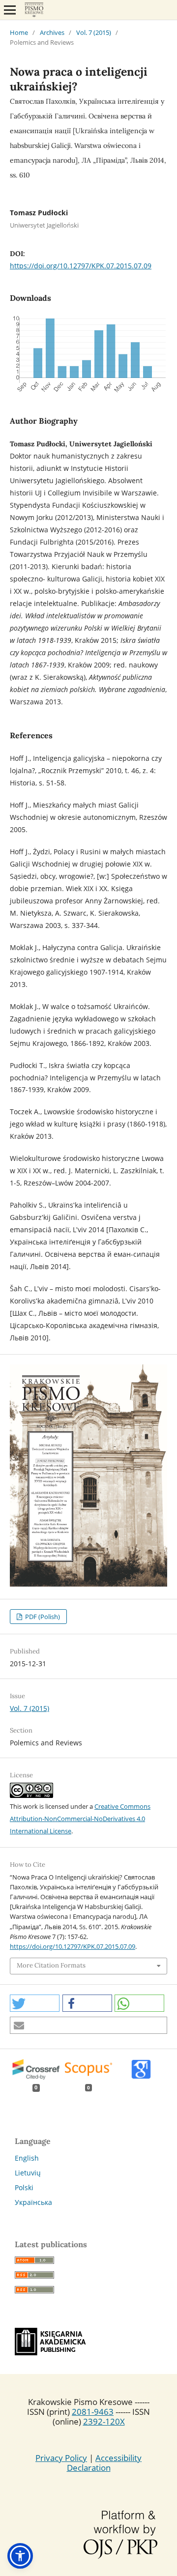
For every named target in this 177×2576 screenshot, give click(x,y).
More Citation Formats (51, 1965)
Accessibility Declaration (104, 2463)
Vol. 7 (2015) (94, 32)
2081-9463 (93, 2412)
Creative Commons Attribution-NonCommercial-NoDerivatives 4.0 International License (80, 1819)
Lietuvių (28, 2173)
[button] (35, 2003)
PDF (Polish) (42, 1617)
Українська (33, 2202)
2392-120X (104, 2421)
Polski (24, 2187)
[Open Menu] (10, 10)
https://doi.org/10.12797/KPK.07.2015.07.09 (81, 266)
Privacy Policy (61, 2458)
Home (19, 32)
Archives (52, 32)
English (27, 2158)
